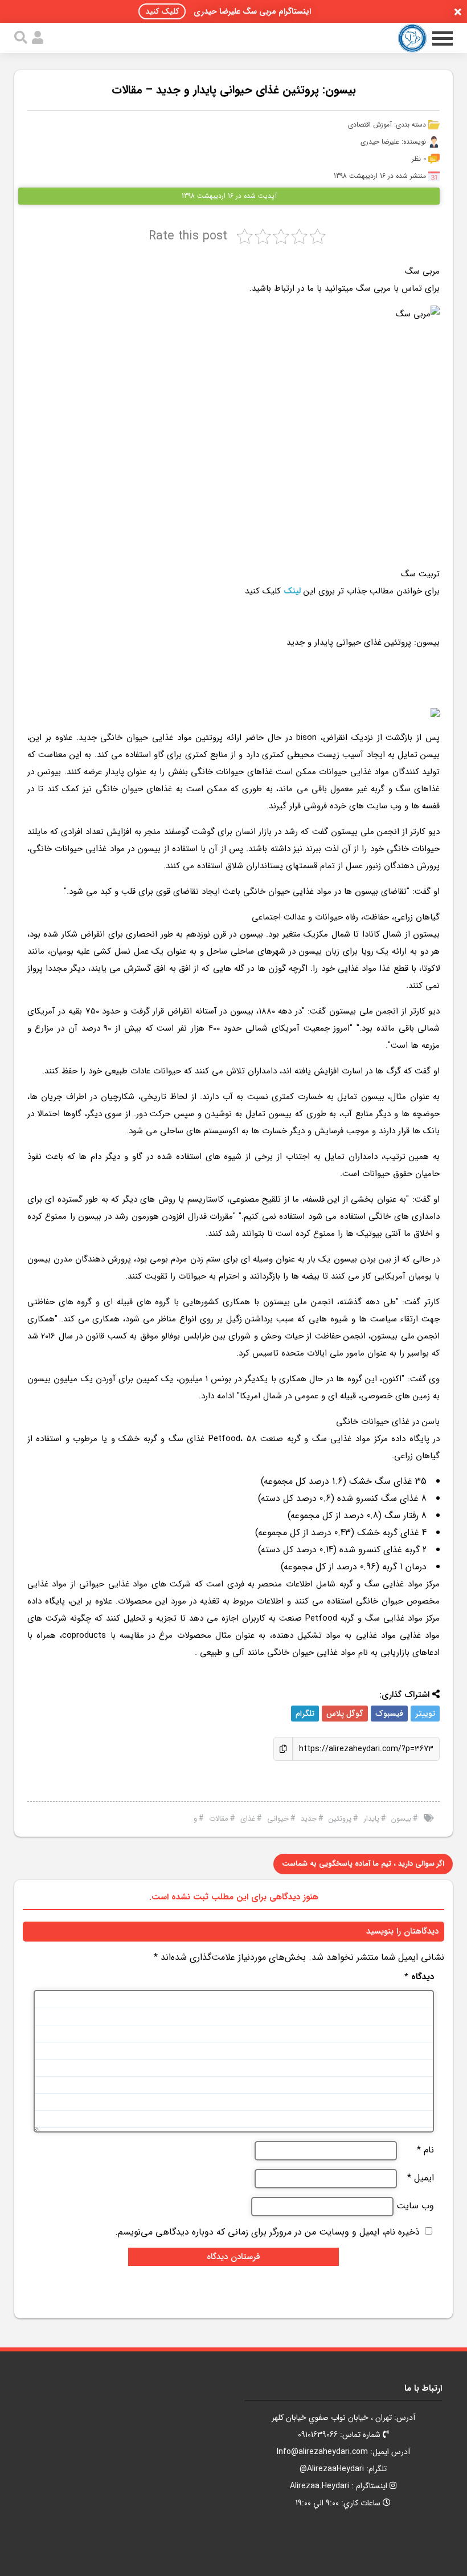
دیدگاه (419, 1977)
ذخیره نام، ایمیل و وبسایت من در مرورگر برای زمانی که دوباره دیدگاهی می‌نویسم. (267, 2232)
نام (425, 2150)
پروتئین (340, 1819)
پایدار (371, 1819)
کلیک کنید (162, 11)
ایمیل (421, 2178)
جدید (309, 1819)
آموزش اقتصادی (370, 125)
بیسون (401, 1819)
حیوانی (278, 1819)
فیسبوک (389, 1714)
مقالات (219, 1819)
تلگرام (305, 1714)
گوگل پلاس (345, 1714)
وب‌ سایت (415, 2206)
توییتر (425, 1714)
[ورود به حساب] (38, 38)
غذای (248, 1819)
